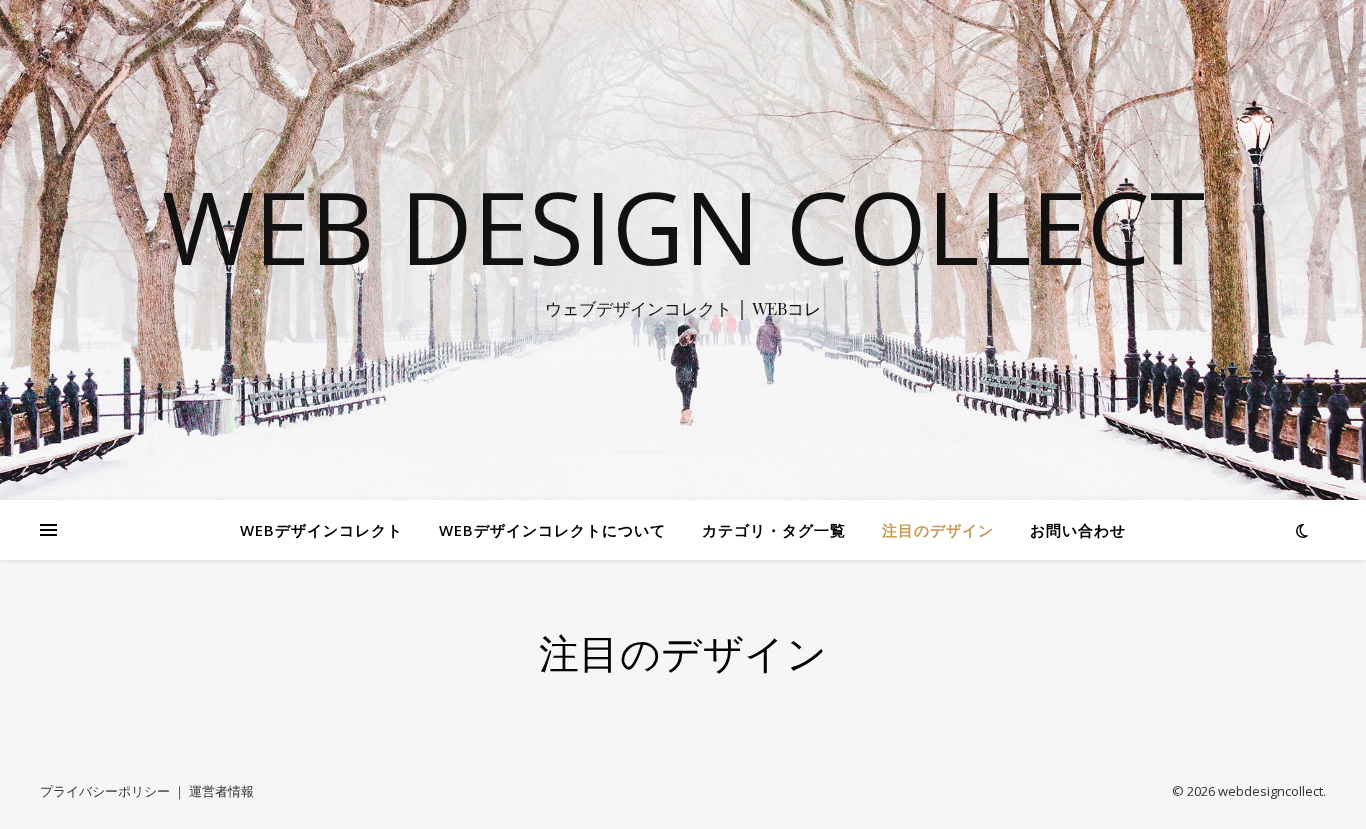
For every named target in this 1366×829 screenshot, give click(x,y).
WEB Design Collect (683, 226)
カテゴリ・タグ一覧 (774, 530)
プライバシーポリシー (105, 791)
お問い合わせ (1078, 530)
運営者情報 (221, 791)
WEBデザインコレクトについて (552, 530)
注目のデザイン (938, 530)
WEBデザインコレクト (321, 530)
